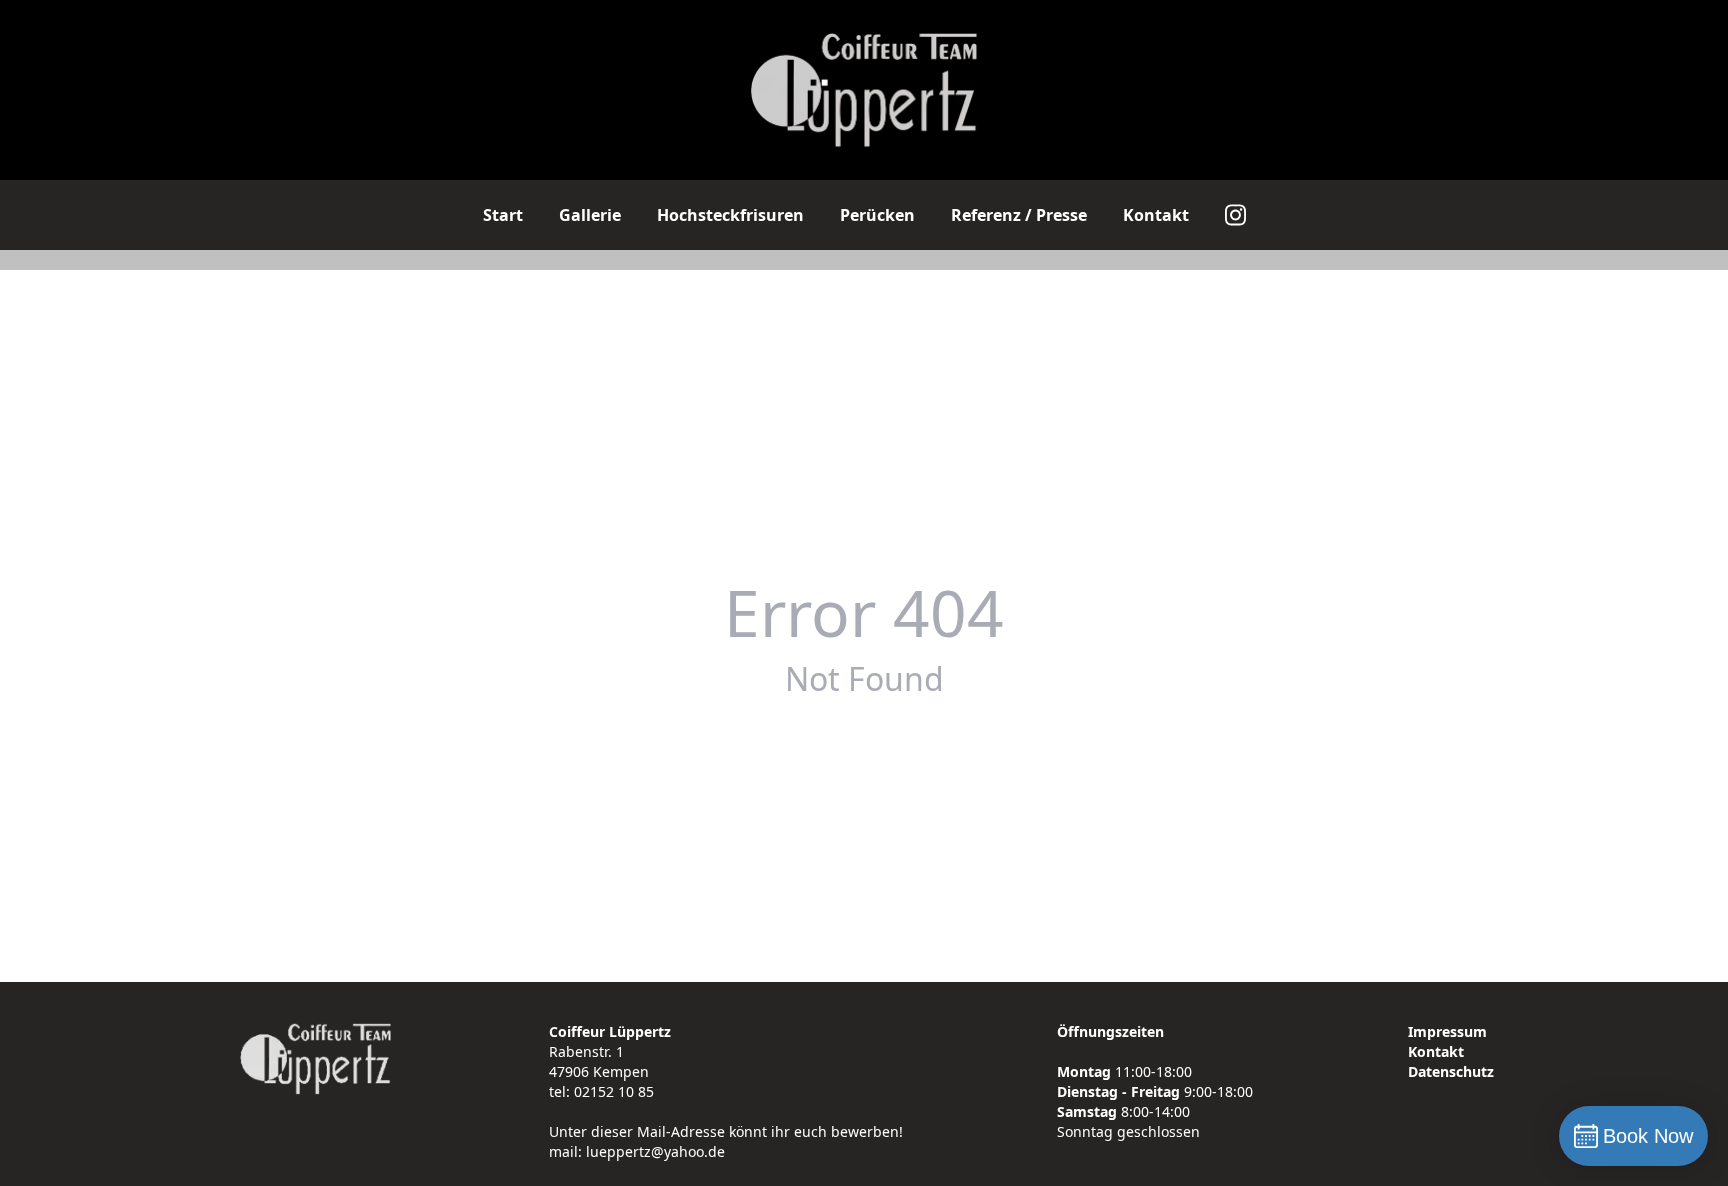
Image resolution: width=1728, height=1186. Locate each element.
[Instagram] (1235, 215)
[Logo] (864, 90)
